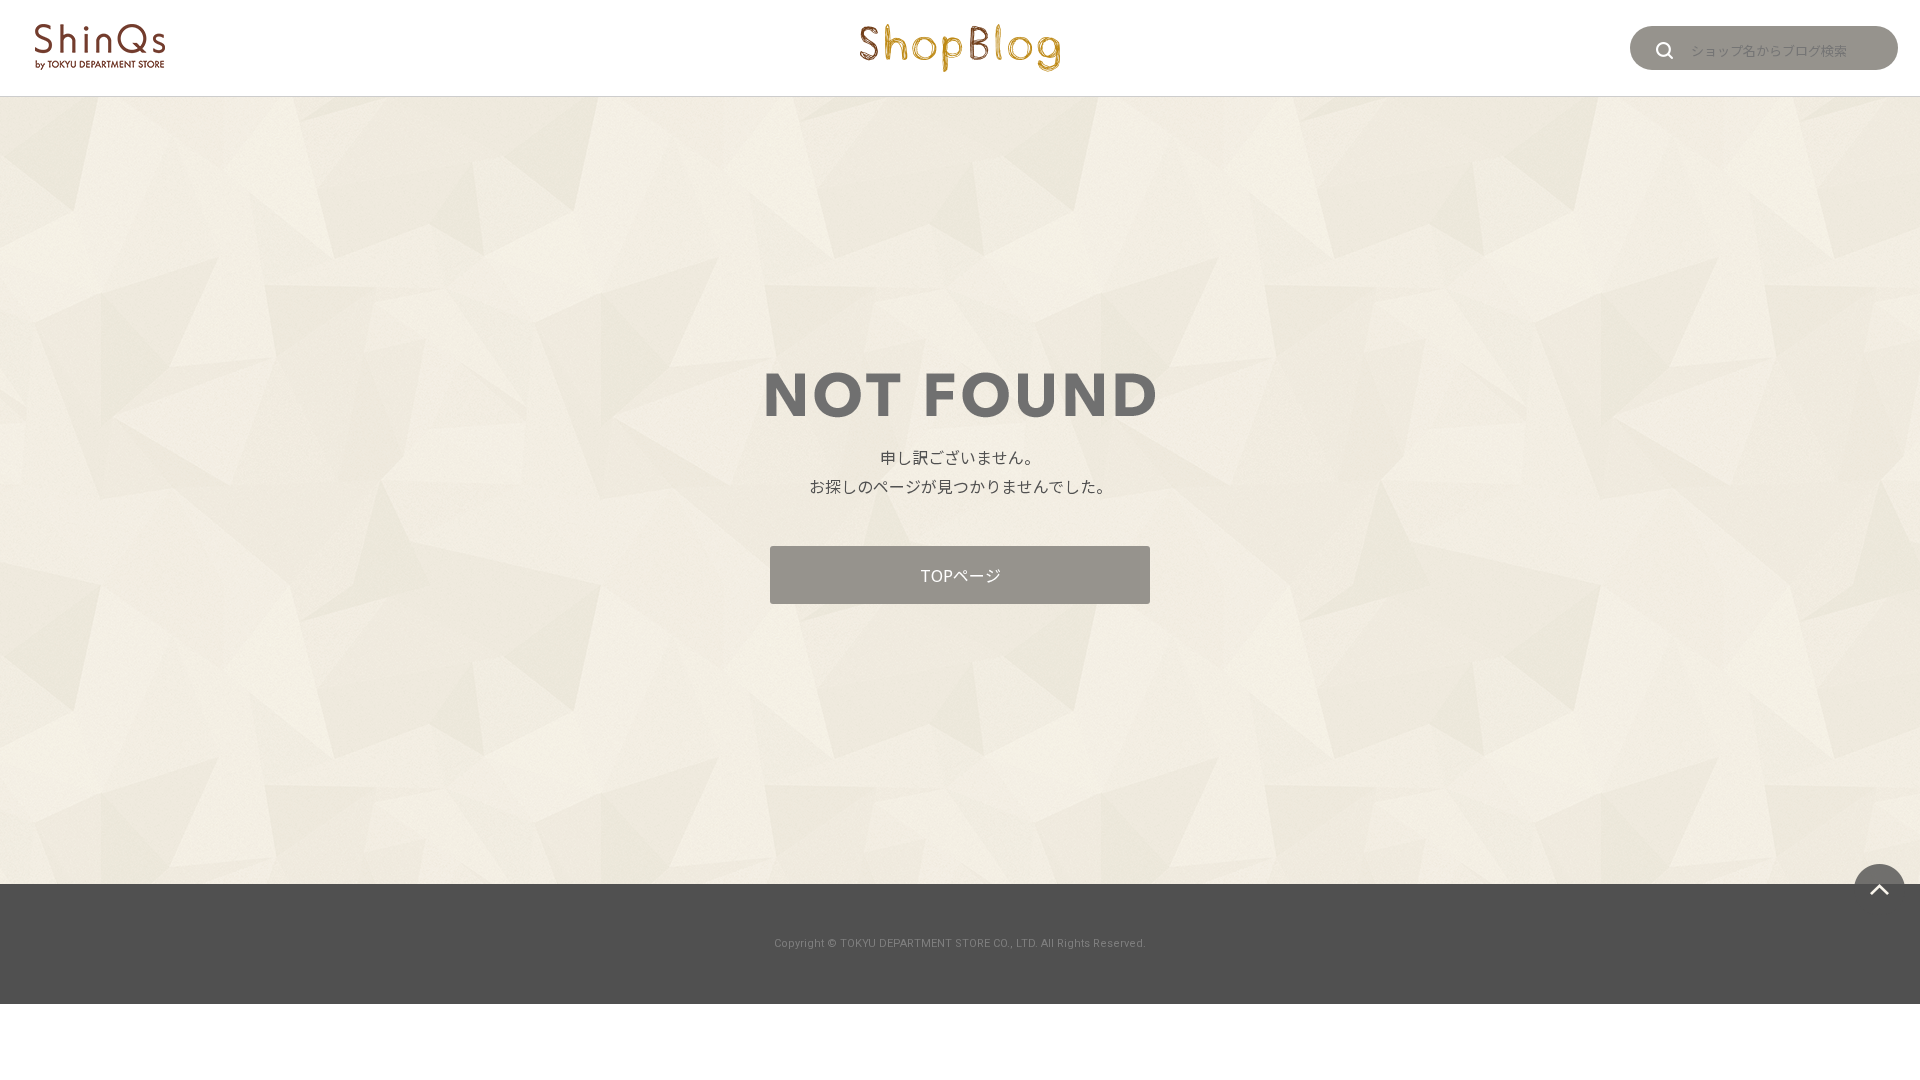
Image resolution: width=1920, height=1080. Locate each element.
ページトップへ (1879, 889)
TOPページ (960, 575)
